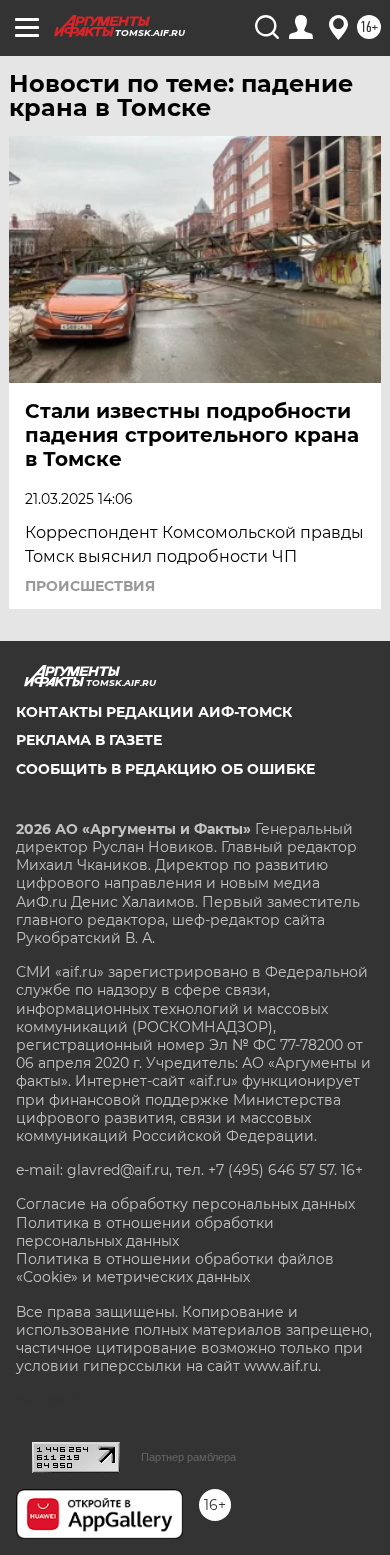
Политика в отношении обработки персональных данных (145, 1232)
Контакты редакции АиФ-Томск (154, 712)
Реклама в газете (89, 740)
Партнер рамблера (188, 1457)
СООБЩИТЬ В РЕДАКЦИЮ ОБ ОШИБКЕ (165, 769)
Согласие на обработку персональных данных (185, 1204)
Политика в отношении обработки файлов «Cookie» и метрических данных (175, 1268)
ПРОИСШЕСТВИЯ (90, 586)
